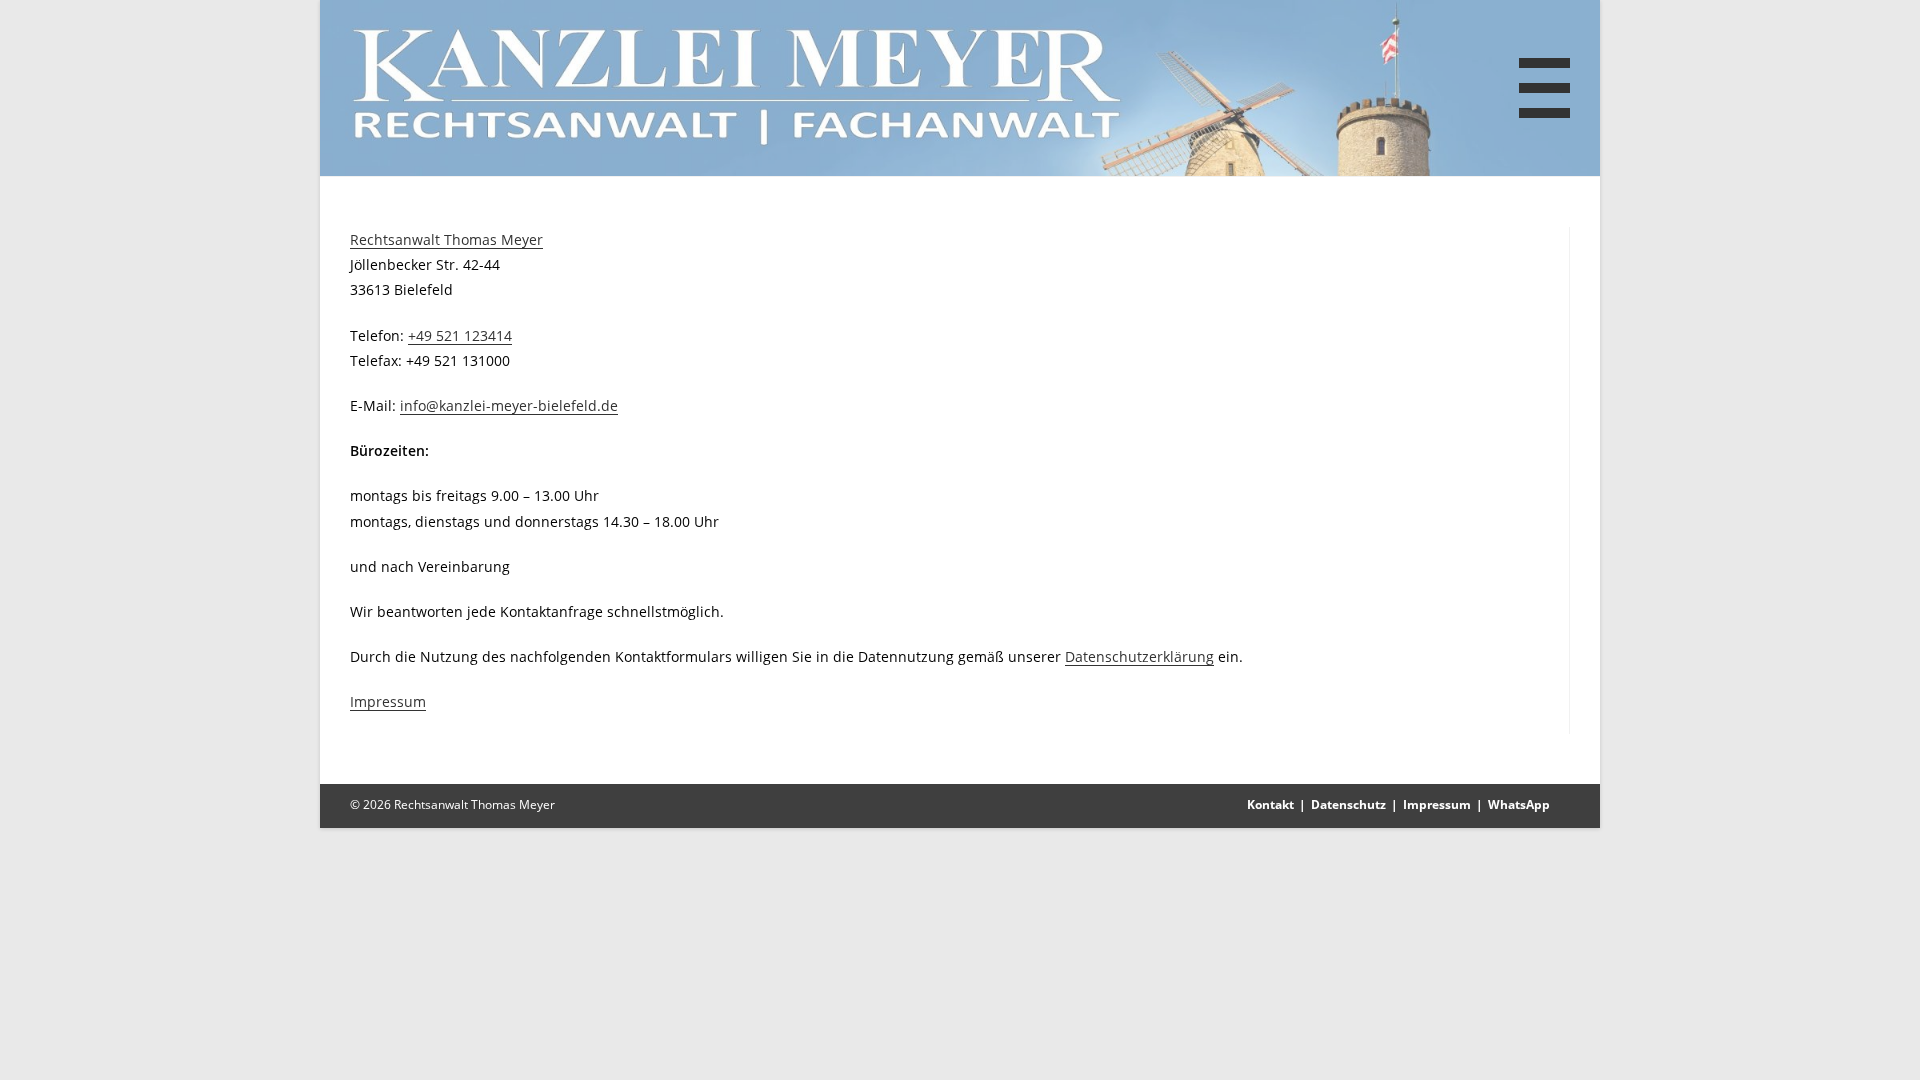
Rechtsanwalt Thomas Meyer (446, 239)
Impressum (388, 701)
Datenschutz (1348, 804)
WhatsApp (1519, 804)
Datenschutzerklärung (1139, 656)
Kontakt (1270, 804)
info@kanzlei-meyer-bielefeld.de (509, 405)
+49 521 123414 (460, 335)
